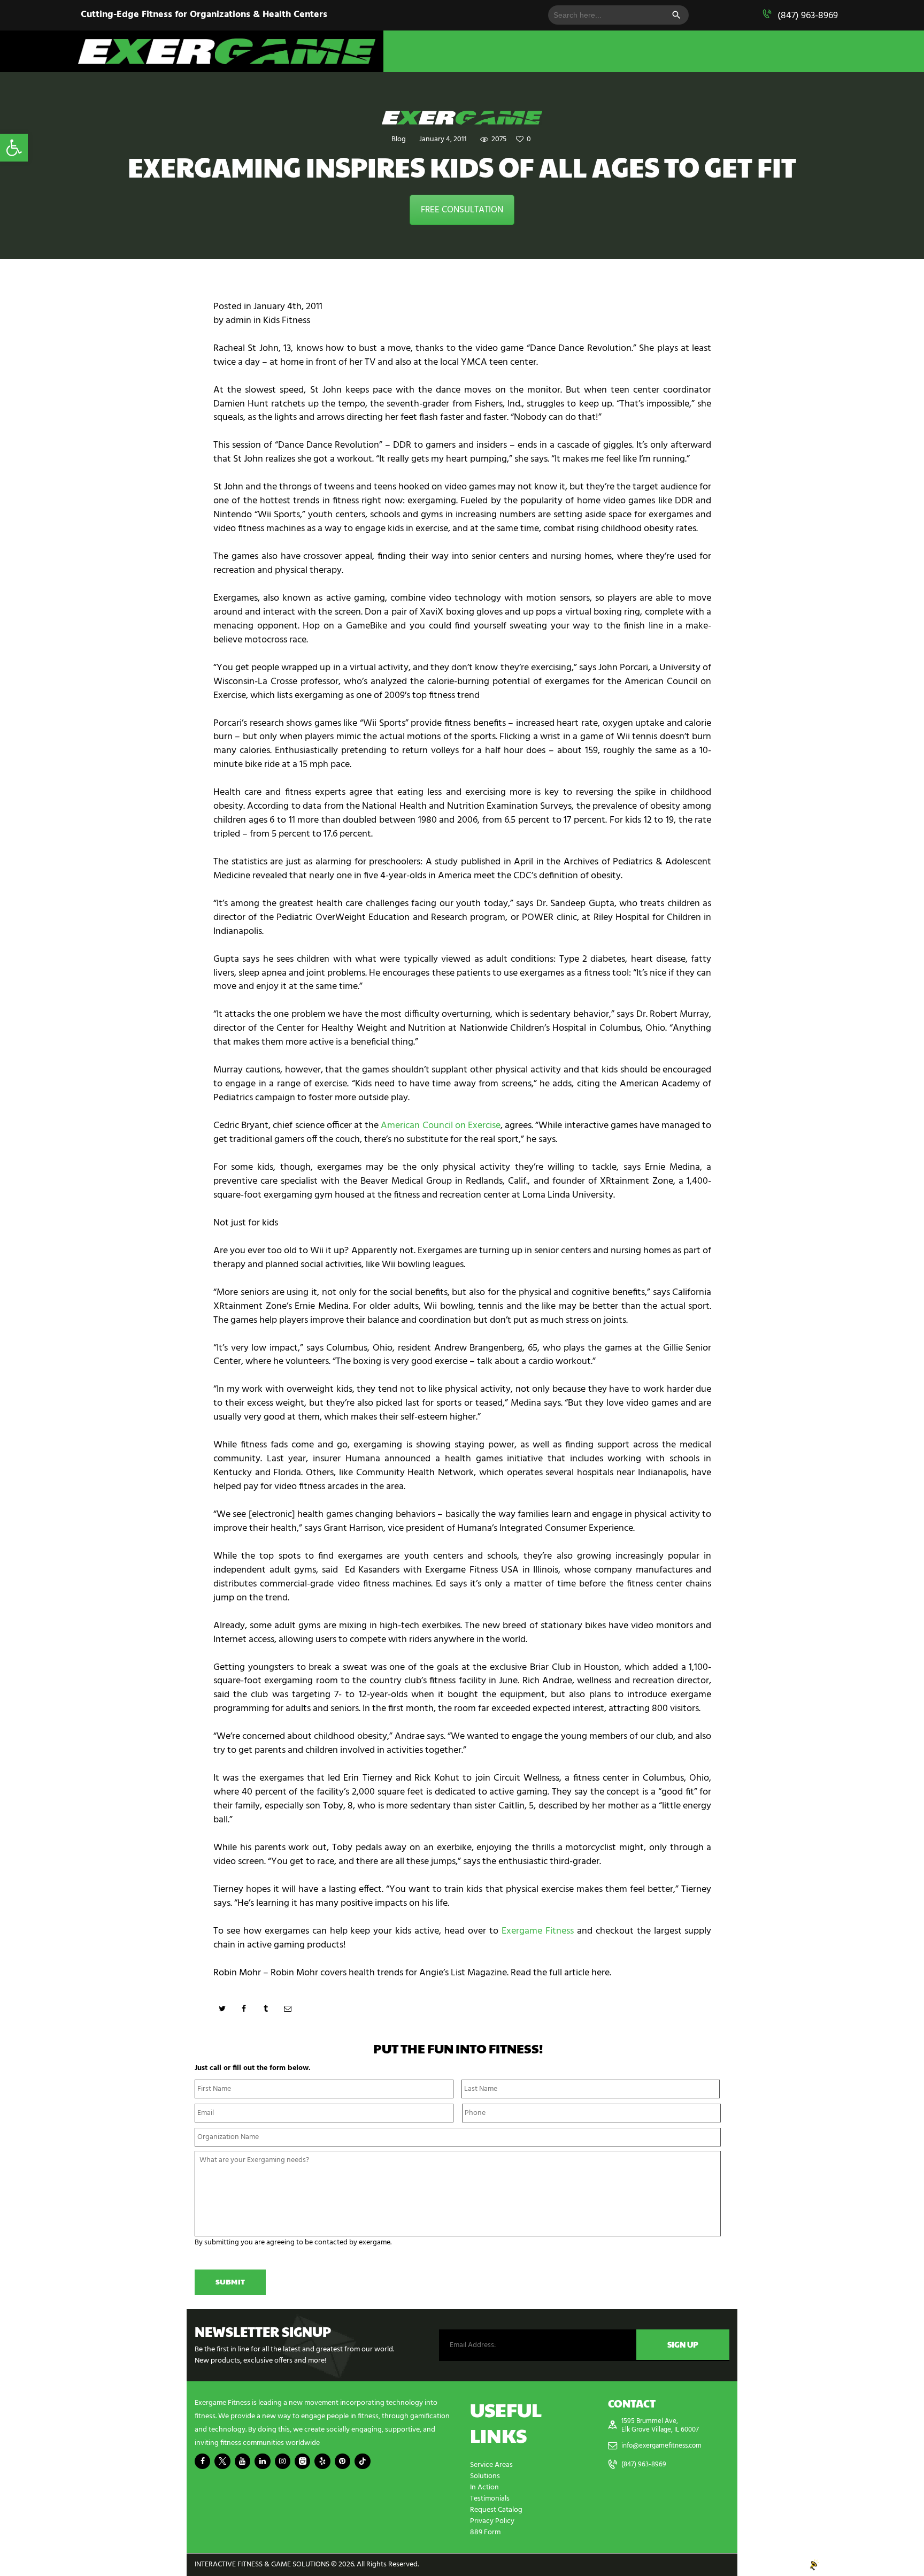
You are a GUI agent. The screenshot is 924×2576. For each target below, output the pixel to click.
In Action (484, 2487)
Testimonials (490, 2499)
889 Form (485, 2532)
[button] (14, 148)
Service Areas (491, 2465)
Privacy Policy (492, 2521)
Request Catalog (496, 2510)
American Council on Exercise (441, 1126)
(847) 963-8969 (808, 16)
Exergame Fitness (538, 1931)
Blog (399, 139)
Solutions (485, 2476)
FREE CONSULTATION (462, 210)
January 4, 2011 (443, 139)
